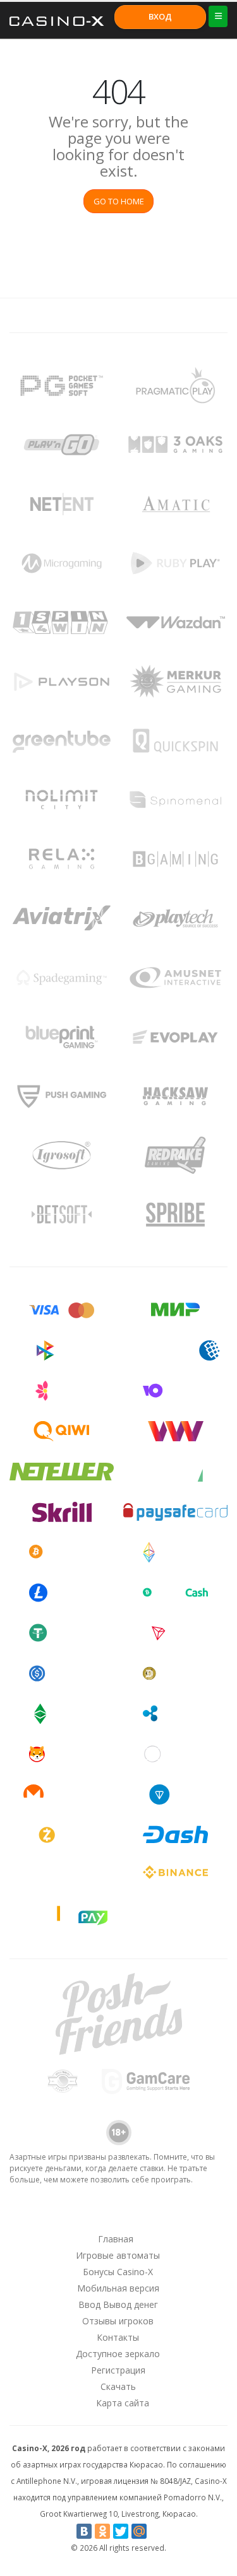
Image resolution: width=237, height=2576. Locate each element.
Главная (116, 2239)
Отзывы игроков (118, 2321)
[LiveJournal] (157, 2531)
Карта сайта (123, 2403)
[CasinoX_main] (151, 2215)
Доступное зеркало (118, 2354)
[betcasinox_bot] (184, 2215)
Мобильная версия (118, 2288)
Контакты (118, 2337)
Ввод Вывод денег (118, 2304)
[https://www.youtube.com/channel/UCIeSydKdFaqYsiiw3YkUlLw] (52, 2215)
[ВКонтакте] (84, 2531)
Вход (160, 16)
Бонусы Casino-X (118, 2272)
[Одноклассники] (102, 2531)
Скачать (118, 2386)
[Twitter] (121, 2531)
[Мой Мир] (139, 2531)
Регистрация (118, 2370)
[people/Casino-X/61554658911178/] (118, 2215)
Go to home (119, 201)
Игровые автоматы (118, 2255)
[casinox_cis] (85, 2215)
